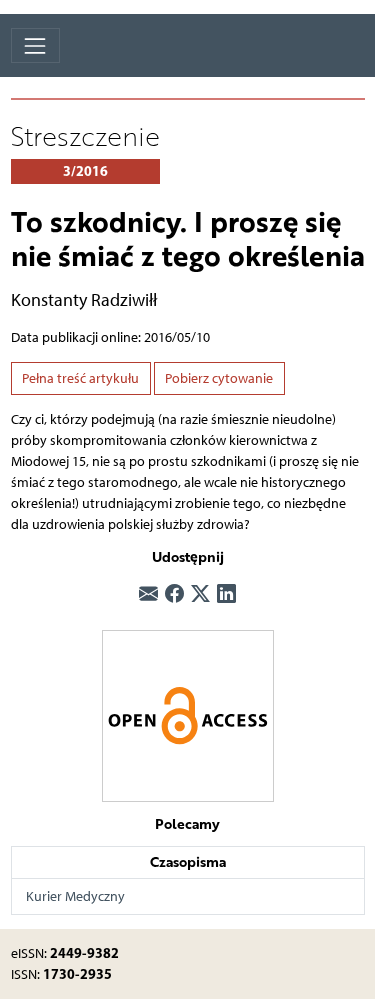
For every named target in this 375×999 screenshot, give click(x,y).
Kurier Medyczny (75, 896)
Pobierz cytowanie (219, 378)
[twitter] (200, 594)
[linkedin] (226, 594)
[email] (148, 594)
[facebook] (174, 594)
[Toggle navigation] (35, 45)
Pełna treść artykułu (80, 378)
